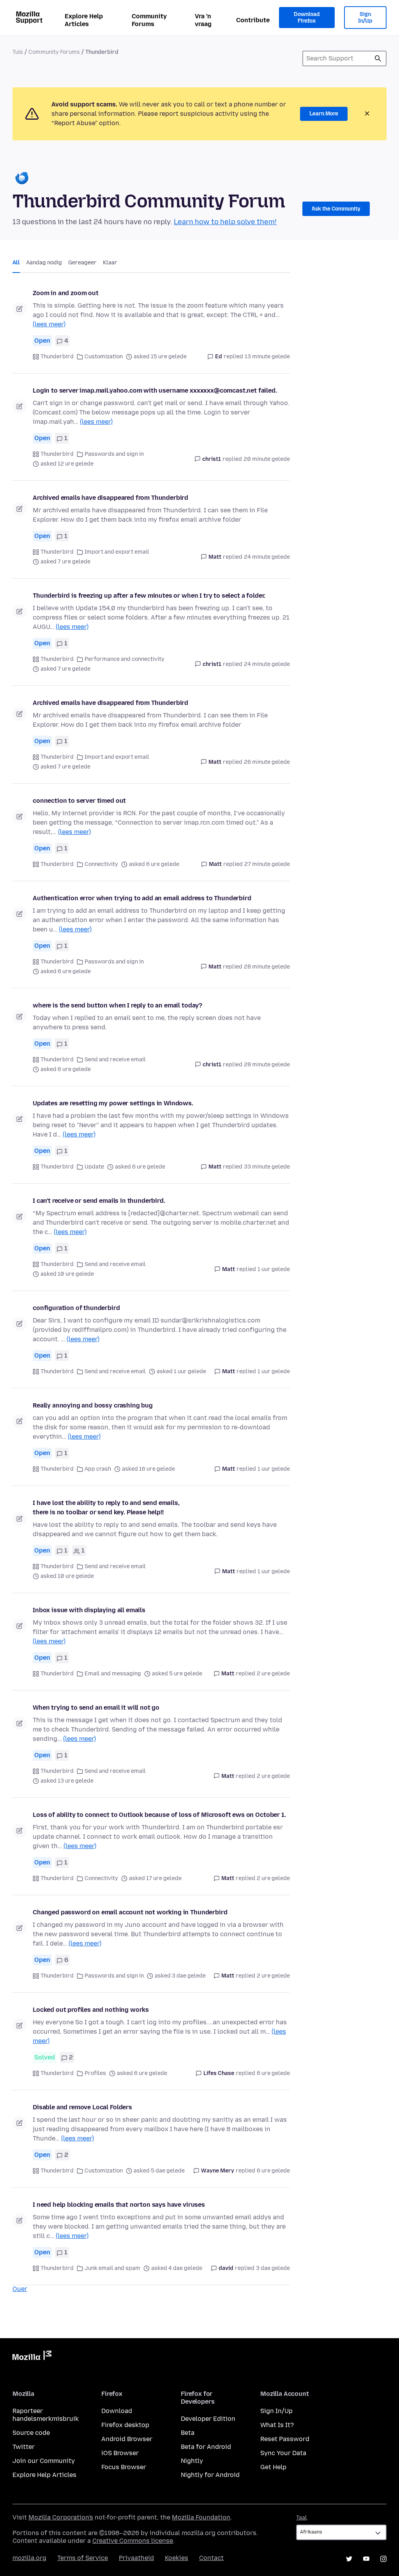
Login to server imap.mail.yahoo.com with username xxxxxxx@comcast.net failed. (155, 390)
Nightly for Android (210, 2475)
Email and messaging (113, 1674)
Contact (211, 2558)
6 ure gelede (273, 2073)
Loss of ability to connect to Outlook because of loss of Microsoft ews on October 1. (159, 1815)
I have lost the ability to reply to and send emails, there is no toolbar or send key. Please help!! (106, 1508)
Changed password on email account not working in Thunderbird (130, 1912)
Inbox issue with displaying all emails (89, 1610)
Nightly (192, 2461)
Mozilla (32, 2357)
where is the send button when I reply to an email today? (117, 1005)
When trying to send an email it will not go (96, 1708)
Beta (188, 2433)
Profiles (95, 2073)
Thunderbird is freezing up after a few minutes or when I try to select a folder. (149, 596)
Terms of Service (83, 2558)
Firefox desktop (125, 2425)
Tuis (18, 52)
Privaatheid (136, 2558)
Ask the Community (336, 209)
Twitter (24, 2447)
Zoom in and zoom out (66, 293)
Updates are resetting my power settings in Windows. (113, 1103)
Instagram (383, 2559)
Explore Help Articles (84, 20)
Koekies (177, 2558)
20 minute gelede (267, 459)
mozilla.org (29, 2558)
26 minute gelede (267, 762)
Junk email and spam (112, 2268)
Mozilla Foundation (201, 2517)
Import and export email (117, 552)
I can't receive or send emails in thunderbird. (99, 1201)
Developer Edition (208, 2419)
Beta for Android (206, 2447)
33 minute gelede (267, 1167)
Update (94, 1167)
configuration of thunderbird (76, 1308)
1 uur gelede (274, 1269)
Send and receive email (115, 1060)
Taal (302, 2518)
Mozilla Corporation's (61, 2517)
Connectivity (101, 864)
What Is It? (277, 2425)
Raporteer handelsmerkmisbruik (46, 2415)
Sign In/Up (365, 18)
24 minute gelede (267, 557)
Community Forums (149, 20)
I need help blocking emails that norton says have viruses (119, 2205)
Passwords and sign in (114, 454)
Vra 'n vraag (203, 20)
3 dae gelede (273, 2268)
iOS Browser (120, 2453)
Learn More (324, 114)
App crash (98, 1469)
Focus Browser (124, 2467)
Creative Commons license (133, 2541)
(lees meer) (49, 324)
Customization (104, 357)
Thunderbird (57, 357)
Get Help (273, 2467)
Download (117, 2411)
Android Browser (127, 2439)
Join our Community (44, 2461)
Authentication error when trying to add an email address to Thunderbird (142, 898)
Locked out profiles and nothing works (91, 2010)
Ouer (20, 2289)
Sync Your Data (283, 2453)
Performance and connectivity (124, 659)
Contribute (253, 20)
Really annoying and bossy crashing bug (93, 1405)
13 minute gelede (267, 357)
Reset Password (285, 2439)
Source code (31, 2433)
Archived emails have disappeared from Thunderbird (110, 498)
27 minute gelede (267, 864)
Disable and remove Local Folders (82, 2107)
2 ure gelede (273, 1674)
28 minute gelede (267, 967)
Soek (378, 58)
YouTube (366, 2559)
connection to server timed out (79, 801)
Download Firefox (307, 18)
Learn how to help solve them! (225, 222)
